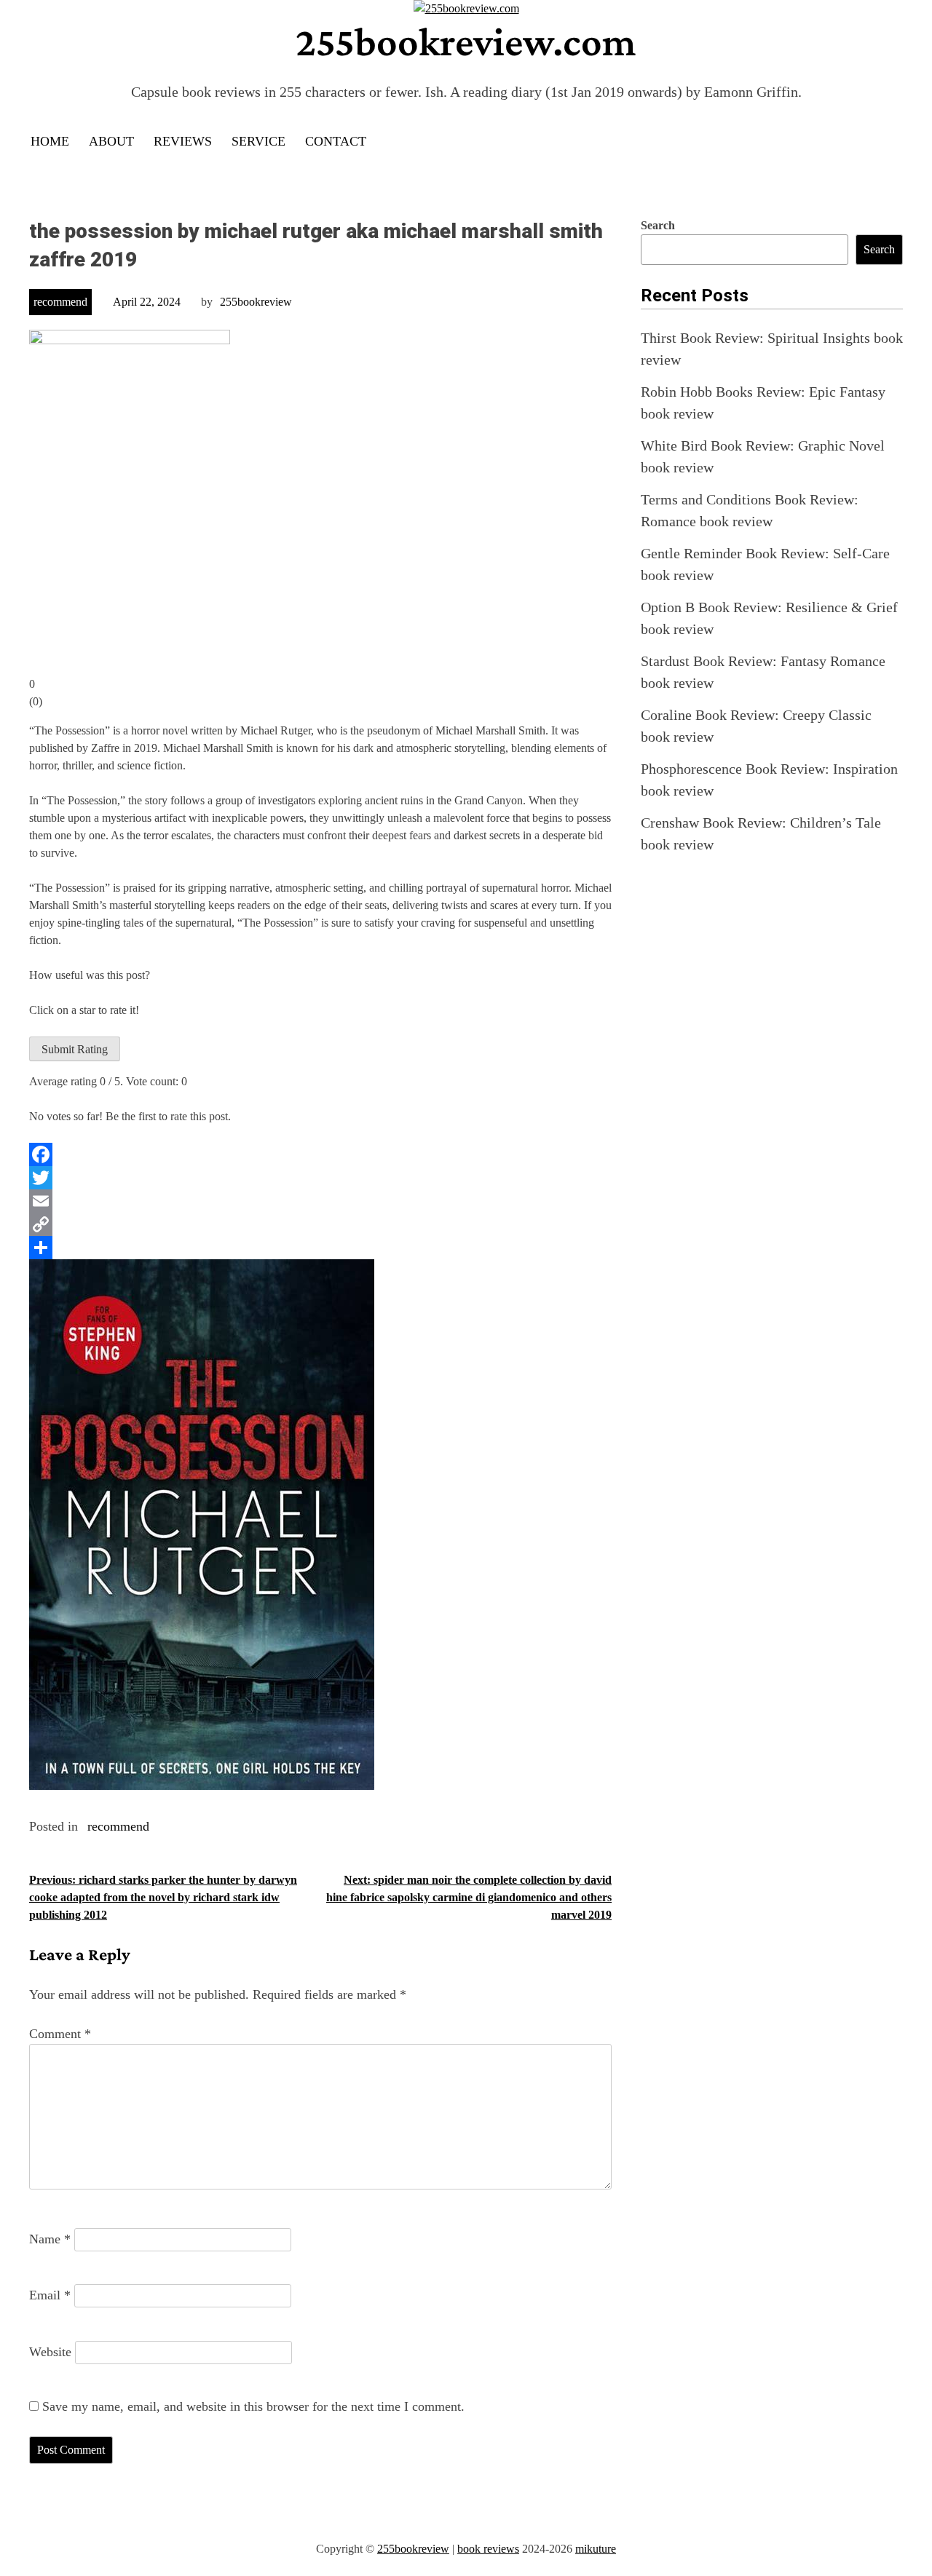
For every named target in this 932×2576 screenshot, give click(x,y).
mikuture (596, 2549)
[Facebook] (320, 1154)
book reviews (488, 2549)
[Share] (320, 1248)
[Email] (320, 1201)
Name (50, 2239)
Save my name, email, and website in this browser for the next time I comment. (253, 2406)
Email (50, 2295)
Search (658, 225)
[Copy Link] (320, 1224)
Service (258, 141)
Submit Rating (75, 1049)
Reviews (183, 141)
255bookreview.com (466, 41)
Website (50, 2352)
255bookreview (256, 302)
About (111, 141)
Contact (336, 141)
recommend (60, 302)
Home (50, 141)
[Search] (890, 142)
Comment (60, 2034)
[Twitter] (320, 1178)
